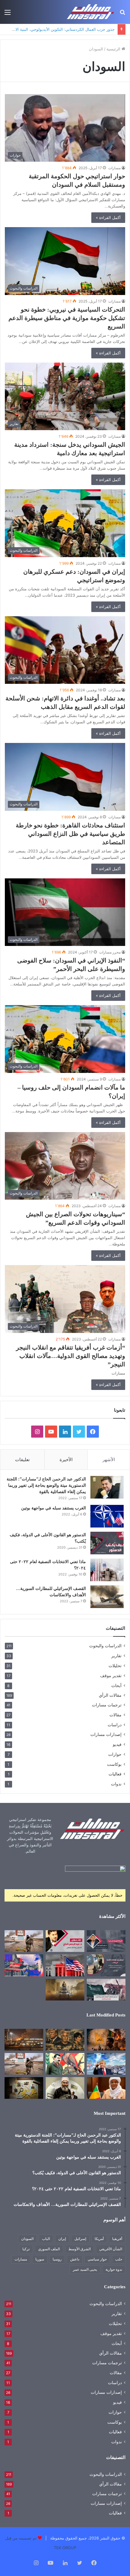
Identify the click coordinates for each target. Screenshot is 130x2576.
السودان (27, 2239)
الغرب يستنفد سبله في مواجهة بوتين (54, 1508)
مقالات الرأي (110, 1695)
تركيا (26, 2249)
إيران (62, 2239)
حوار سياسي (97, 2259)
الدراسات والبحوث (105, 1646)
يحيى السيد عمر (85, 2269)
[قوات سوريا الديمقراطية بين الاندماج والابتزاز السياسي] (24, 2088)
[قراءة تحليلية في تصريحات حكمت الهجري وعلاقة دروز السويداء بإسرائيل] (65, 2088)
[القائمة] (8, 14)
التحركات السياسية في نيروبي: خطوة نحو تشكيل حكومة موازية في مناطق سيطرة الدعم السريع (67, 318)
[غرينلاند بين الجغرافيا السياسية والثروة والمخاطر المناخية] (106, 2064)
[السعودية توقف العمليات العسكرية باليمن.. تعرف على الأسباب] (106, 1990)
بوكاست (114, 1764)
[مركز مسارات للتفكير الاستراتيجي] (91, 12)
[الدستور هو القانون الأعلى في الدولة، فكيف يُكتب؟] (107, 1543)
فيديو (117, 1744)
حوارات (115, 1754)
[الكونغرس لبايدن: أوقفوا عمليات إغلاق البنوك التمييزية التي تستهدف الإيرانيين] (65, 1965)
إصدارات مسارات (106, 1734)
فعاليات (115, 1774)
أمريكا (99, 2239)
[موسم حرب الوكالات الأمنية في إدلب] (106, 1965)
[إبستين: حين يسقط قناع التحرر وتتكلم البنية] (65, 2040)
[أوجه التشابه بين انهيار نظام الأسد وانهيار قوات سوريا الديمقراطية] (24, 1941)
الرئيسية (114, 49)
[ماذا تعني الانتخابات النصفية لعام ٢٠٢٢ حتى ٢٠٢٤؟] (107, 1570)
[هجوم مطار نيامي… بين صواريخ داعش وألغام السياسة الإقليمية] (24, 2040)
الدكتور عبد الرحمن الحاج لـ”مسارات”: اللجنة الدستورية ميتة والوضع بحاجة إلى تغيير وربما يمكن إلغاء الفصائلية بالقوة (46, 1485)
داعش (75, 2259)
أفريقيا (117, 2239)
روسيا (57, 2259)
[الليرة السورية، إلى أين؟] (106, 1941)
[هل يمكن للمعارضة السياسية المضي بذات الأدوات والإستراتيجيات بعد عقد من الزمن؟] (65, 1941)
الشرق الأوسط (80, 2249)
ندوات (116, 1784)
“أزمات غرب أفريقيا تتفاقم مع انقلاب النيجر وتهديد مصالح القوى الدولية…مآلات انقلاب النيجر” (71, 1356)
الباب (46, 2239)
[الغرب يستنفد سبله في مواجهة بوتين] (107, 1516)
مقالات (115, 1715)
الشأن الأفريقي (111, 2249)
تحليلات (115, 1666)
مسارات (114, 168)
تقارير (116, 1656)
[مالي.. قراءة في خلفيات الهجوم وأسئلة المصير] (106, 2040)
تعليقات (22, 1459)
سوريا (40, 2259)
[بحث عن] (122, 14)
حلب (119, 2259)
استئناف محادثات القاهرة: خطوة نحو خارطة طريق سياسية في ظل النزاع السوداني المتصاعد (70, 834)
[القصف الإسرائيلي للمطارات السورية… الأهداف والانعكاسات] (107, 1597)
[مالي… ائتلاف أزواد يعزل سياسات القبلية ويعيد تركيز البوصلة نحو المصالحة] (106, 2088)
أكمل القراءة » (108, 217)
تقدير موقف (111, 1675)
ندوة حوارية (114, 2269)
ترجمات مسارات (107, 1705)
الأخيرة (66, 1459)
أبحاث (116, 1685)
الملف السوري (49, 2249)
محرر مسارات (110, 952)
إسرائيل (80, 2239)
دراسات (115, 1725)
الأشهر (109, 1459)
